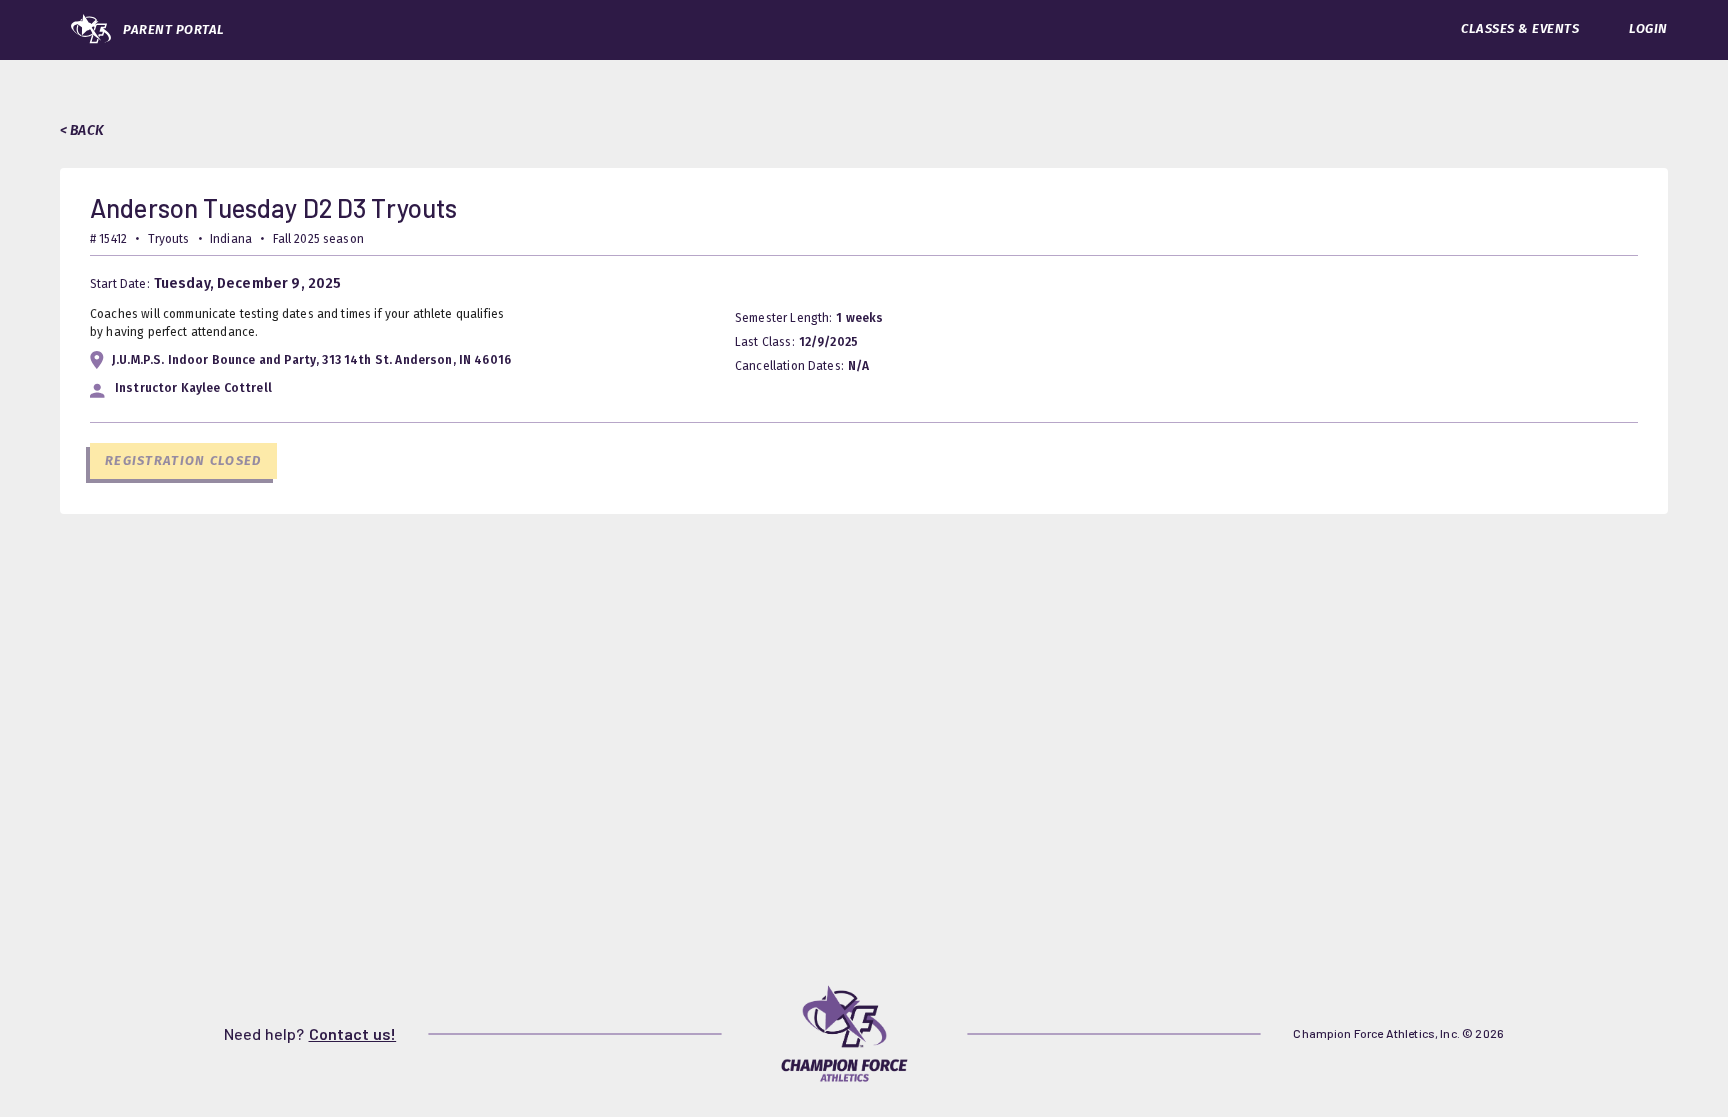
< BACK (82, 130)
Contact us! (353, 1033)
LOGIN (1648, 28)
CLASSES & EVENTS (1520, 28)
